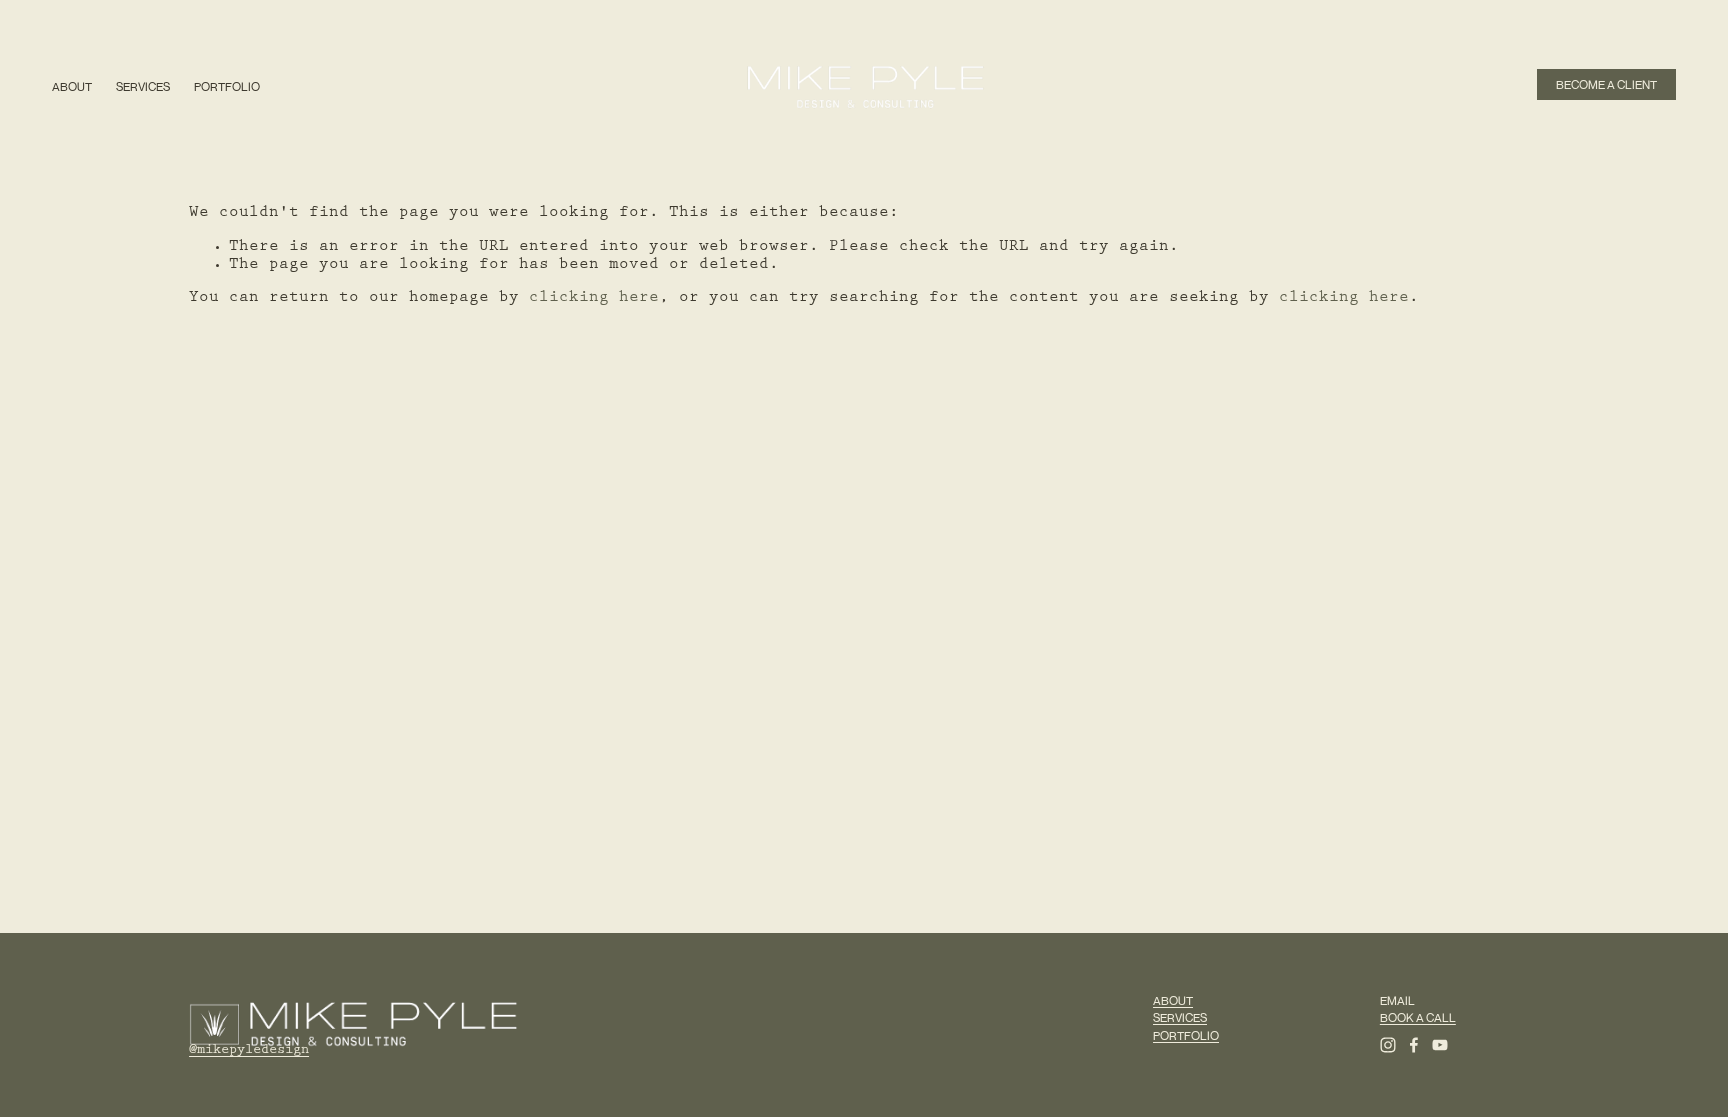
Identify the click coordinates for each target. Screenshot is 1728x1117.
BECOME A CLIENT (1606, 84)
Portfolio (227, 86)
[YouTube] (1440, 1045)
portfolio (1186, 1036)
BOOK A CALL (1418, 1018)
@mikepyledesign (249, 1051)
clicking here (594, 299)
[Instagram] (1388, 1045)
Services (143, 86)
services (1180, 1018)
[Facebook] (1414, 1045)
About (72, 86)
